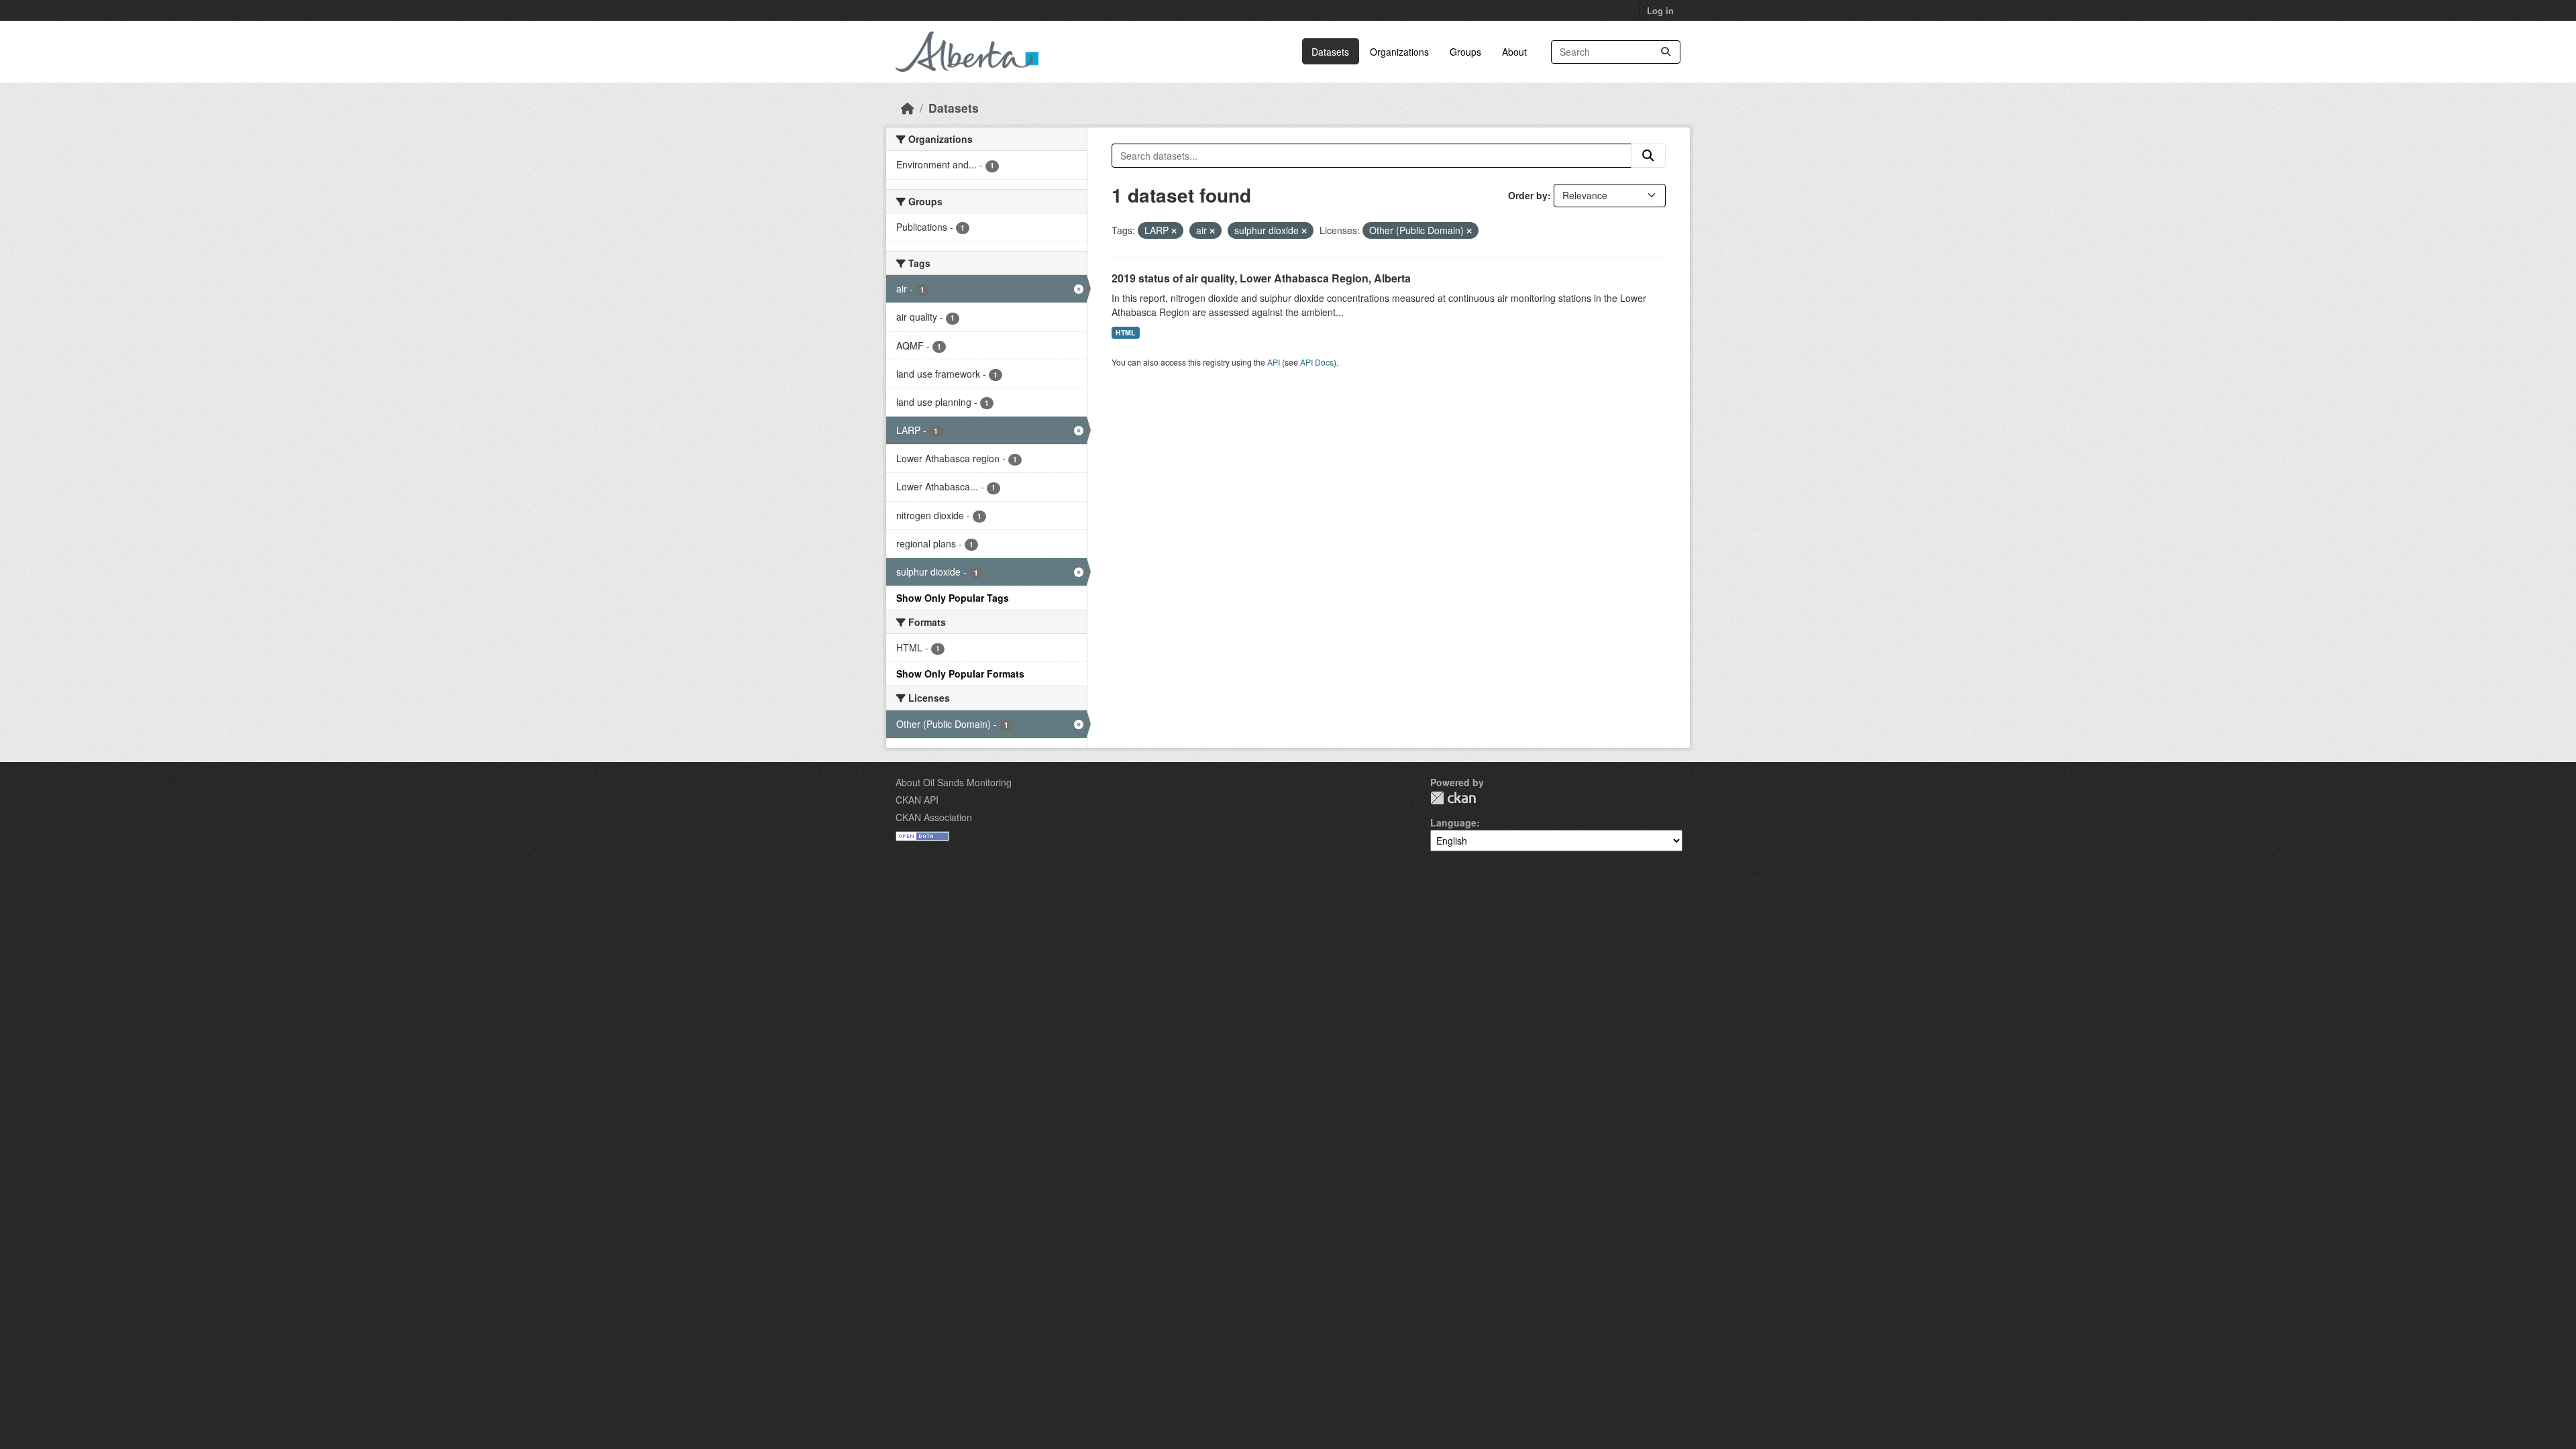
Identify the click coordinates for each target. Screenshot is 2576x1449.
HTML (1125, 332)
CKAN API (917, 800)
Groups (1465, 52)
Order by (1528, 195)
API (1274, 362)
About (1514, 52)
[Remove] (1174, 231)
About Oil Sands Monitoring (954, 782)
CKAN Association (934, 817)
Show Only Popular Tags (953, 598)
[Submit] (1666, 52)
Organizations (1399, 52)
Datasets (1330, 52)
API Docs (1317, 362)
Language (1453, 822)
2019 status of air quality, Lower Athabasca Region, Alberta (1261, 278)
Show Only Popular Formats (960, 674)
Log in (1660, 10)
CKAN (1453, 798)
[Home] (908, 108)
